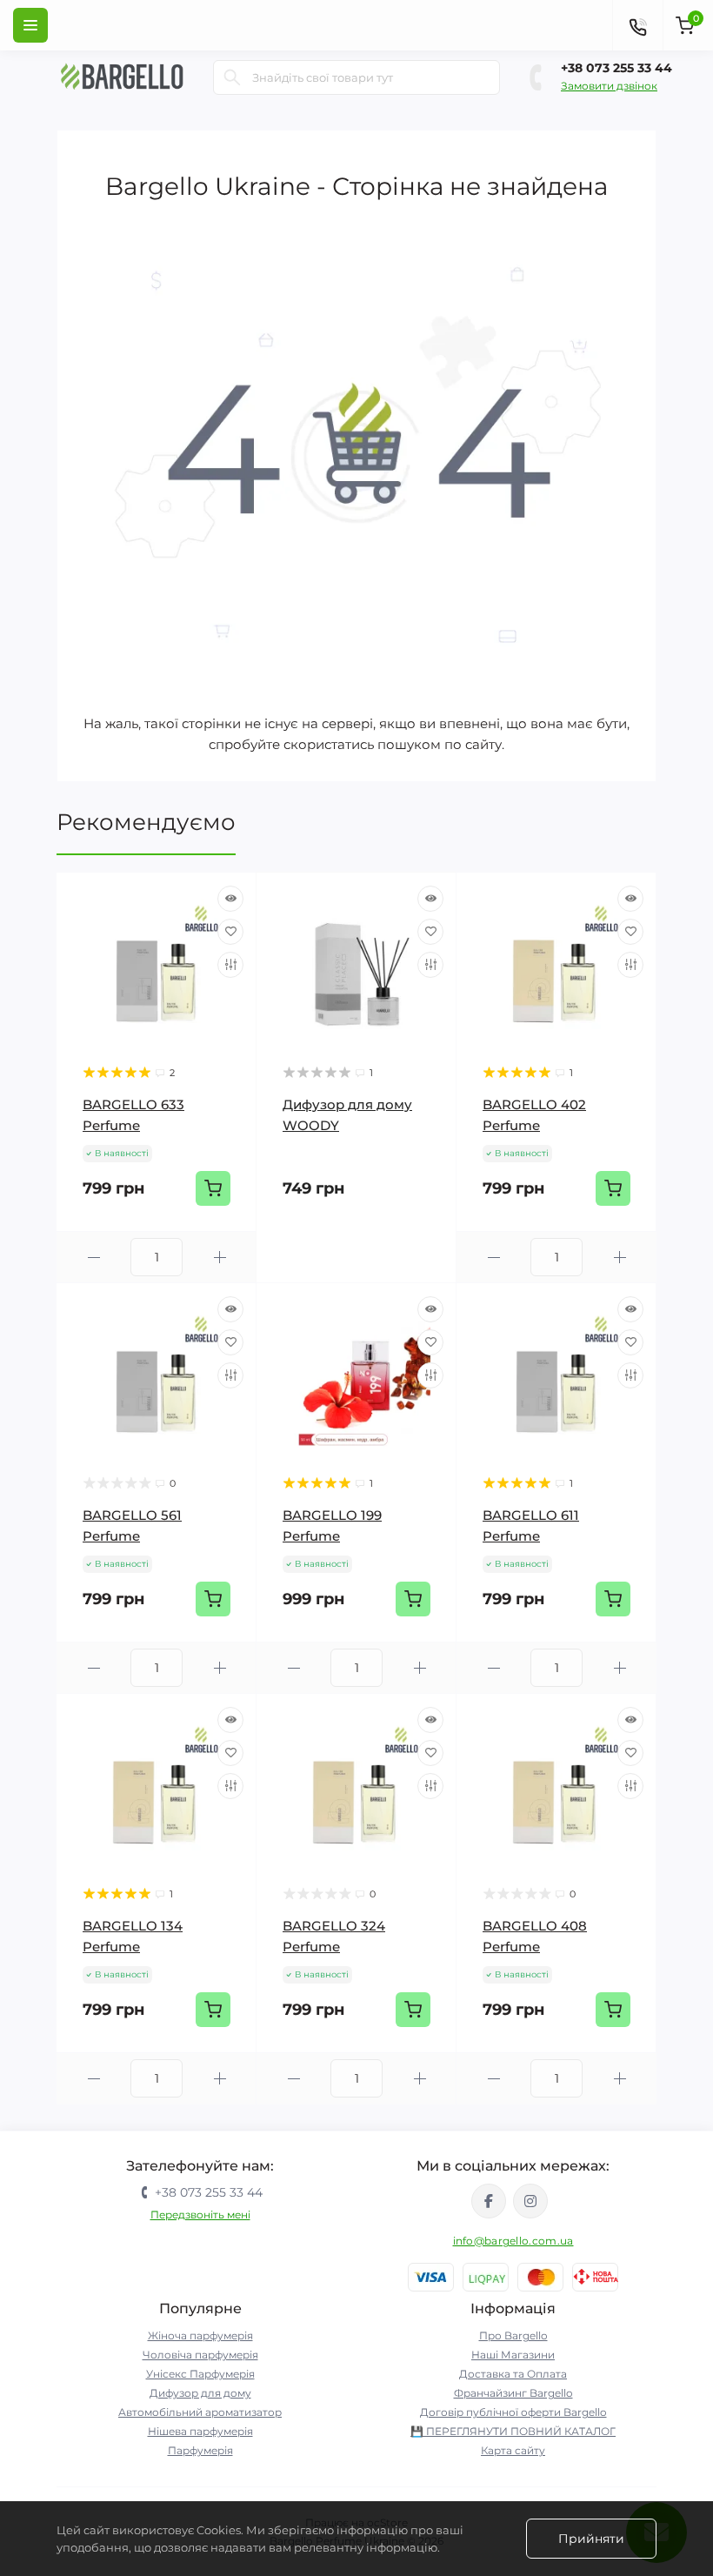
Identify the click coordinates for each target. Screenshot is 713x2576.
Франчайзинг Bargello (513, 2393)
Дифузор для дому (200, 2393)
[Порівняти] (230, 965)
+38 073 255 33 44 (616, 68)
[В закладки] (230, 932)
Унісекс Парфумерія (200, 2374)
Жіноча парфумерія (200, 2335)
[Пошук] (232, 77)
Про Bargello (513, 2335)
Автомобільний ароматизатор (200, 2412)
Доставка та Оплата (513, 2374)
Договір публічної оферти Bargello (513, 2412)
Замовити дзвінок (609, 86)
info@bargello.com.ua (513, 2241)
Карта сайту (513, 2450)
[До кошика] (213, 1188)
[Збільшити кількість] (220, 1258)
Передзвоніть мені (200, 2215)
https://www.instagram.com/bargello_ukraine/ (530, 2201)
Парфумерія (200, 2450)
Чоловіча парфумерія (200, 2355)
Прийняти (591, 2539)
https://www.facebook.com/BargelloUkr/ (489, 2201)
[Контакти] (637, 25)
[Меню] (30, 25)
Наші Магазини (513, 2355)
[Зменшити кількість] (93, 1258)
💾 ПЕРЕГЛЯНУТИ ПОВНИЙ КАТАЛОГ (513, 2431)
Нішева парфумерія (200, 2431)
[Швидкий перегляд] (230, 899)
